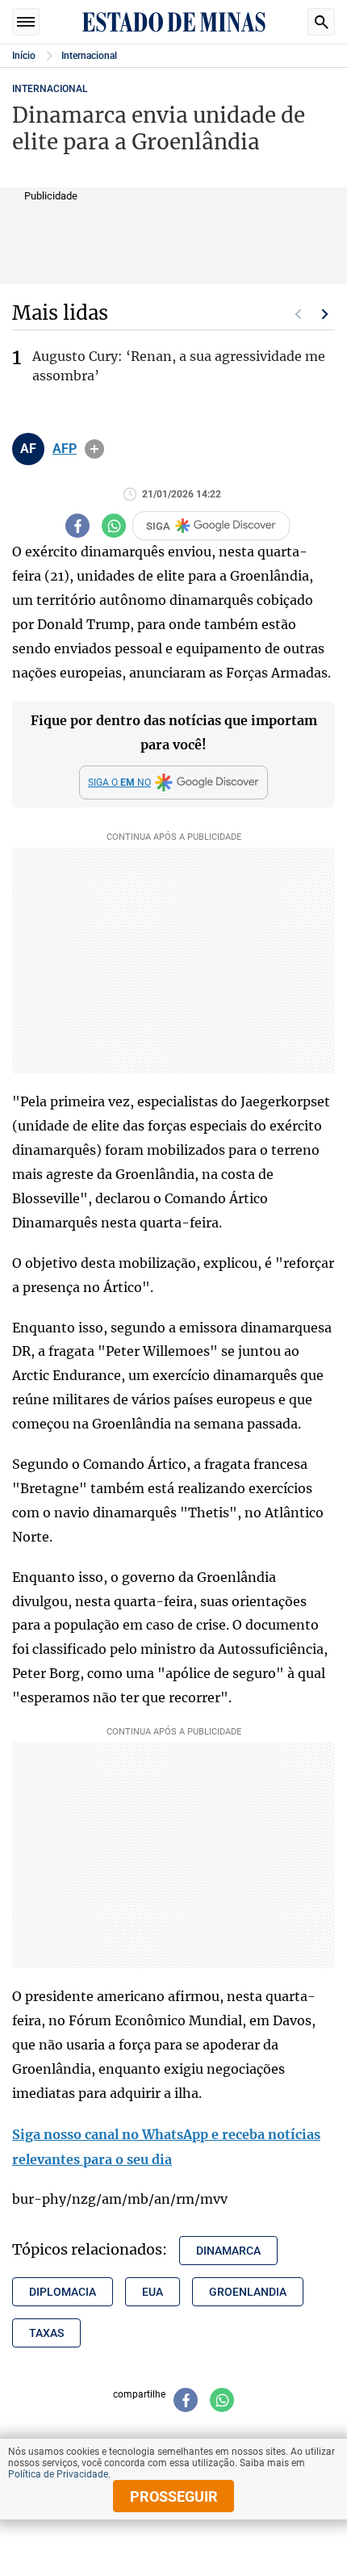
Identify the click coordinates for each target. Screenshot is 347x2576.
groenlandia (248, 2292)
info (94, 449)
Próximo (325, 314)
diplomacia (63, 2292)
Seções (26, 22)
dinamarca (228, 2251)
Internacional (89, 56)
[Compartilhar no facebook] (77, 526)
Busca (321, 22)
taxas (46, 2333)
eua (153, 2292)
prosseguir (174, 2496)
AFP (65, 449)
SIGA (158, 526)
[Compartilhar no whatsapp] (114, 526)
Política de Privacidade (58, 2474)
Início (24, 56)
